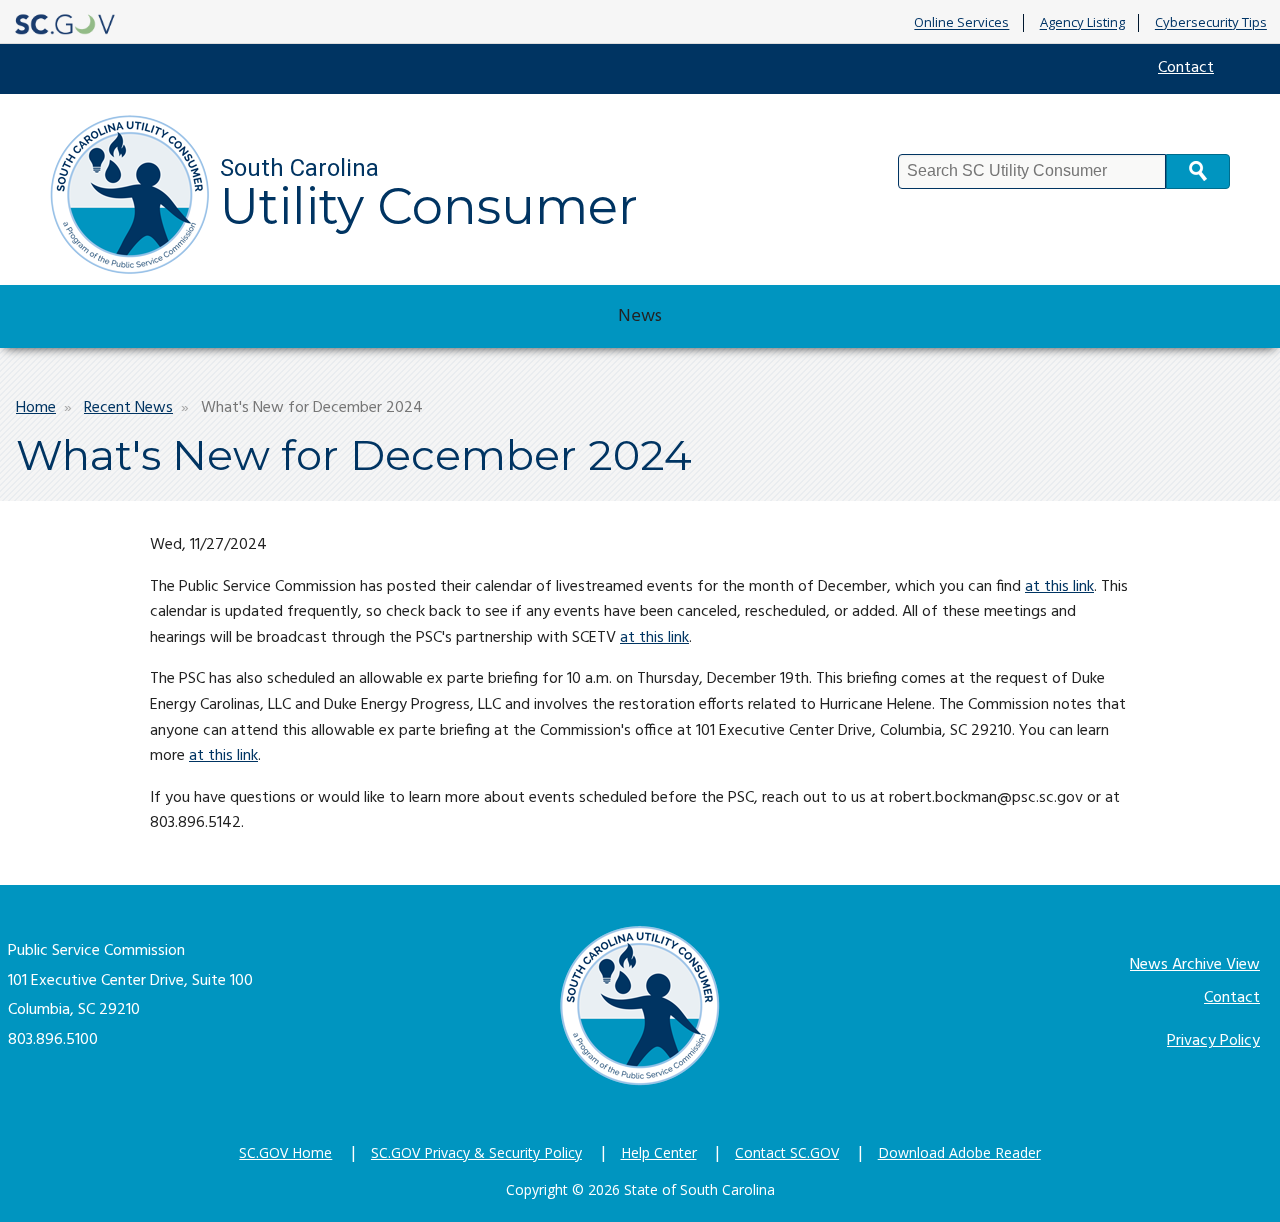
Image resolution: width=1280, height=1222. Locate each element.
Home (36, 408)
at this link (1059, 587)
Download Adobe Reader (959, 1152)
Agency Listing (1082, 23)
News (640, 316)
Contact (1186, 68)
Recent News (128, 408)
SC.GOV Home (285, 1152)
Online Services (961, 23)
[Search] (1198, 171)
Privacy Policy (1213, 1041)
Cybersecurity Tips (1211, 23)
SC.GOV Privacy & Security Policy (476, 1152)
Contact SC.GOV (787, 1152)
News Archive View (1195, 965)
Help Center (659, 1152)
